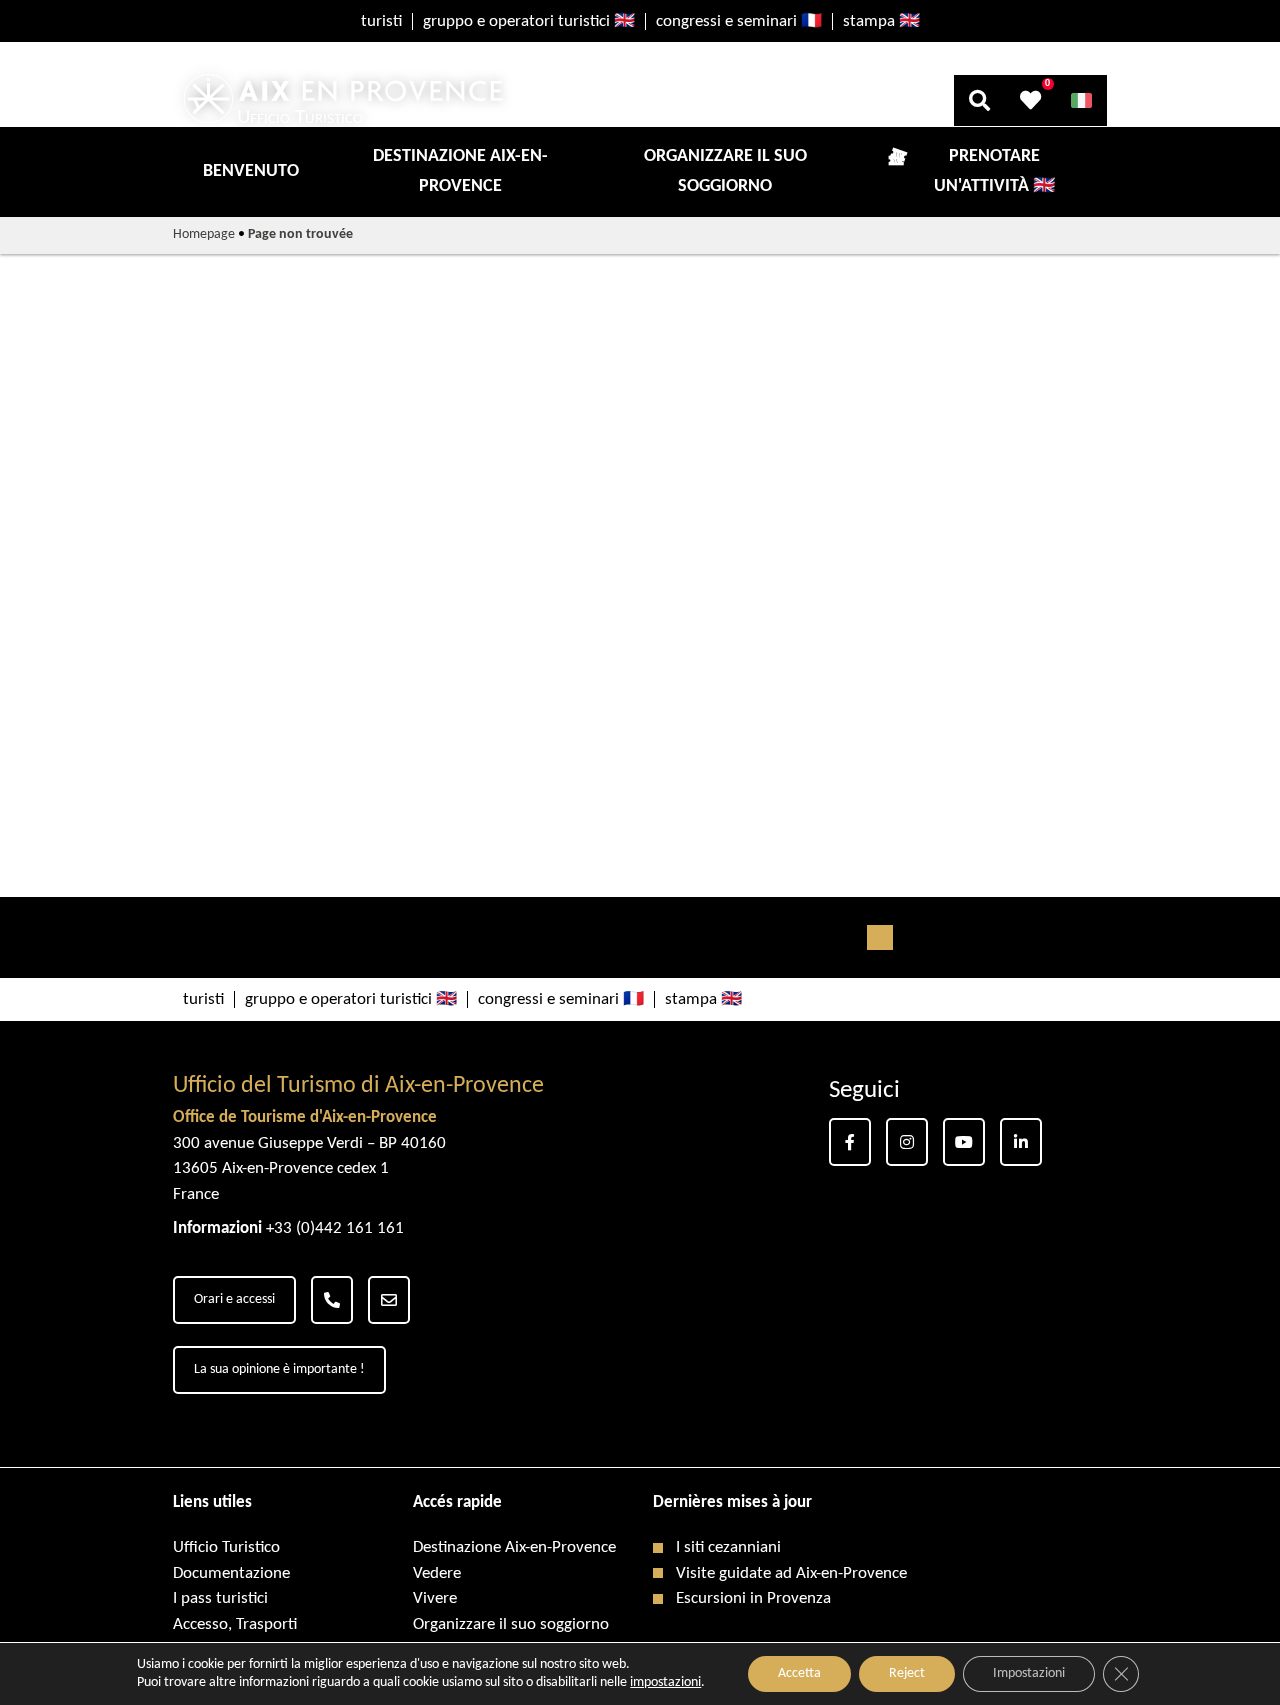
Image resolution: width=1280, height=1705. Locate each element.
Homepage (204, 234)
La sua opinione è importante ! (279, 1369)
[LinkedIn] (1021, 1142)
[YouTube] (964, 1142)
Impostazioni (1029, 1673)
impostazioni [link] (665, 1682)
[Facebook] (850, 1142)
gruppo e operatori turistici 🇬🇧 (529, 21)
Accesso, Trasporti (235, 1624)
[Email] (389, 1300)
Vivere (435, 1598)
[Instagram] (907, 1142)
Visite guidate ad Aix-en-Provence (791, 1573)
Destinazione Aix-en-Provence (460, 171)
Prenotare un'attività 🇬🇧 (994, 171)
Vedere (437, 1573)
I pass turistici (220, 1598)
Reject (907, 1673)
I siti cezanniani (728, 1547)
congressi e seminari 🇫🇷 (739, 21)
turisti (381, 21)
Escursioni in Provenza (753, 1598)
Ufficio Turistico (226, 1547)
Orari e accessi (234, 1299)
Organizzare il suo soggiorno (725, 171)
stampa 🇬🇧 (881, 21)
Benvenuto (251, 171)
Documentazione (231, 1573)
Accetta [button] (799, 1673)
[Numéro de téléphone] (332, 1300)
